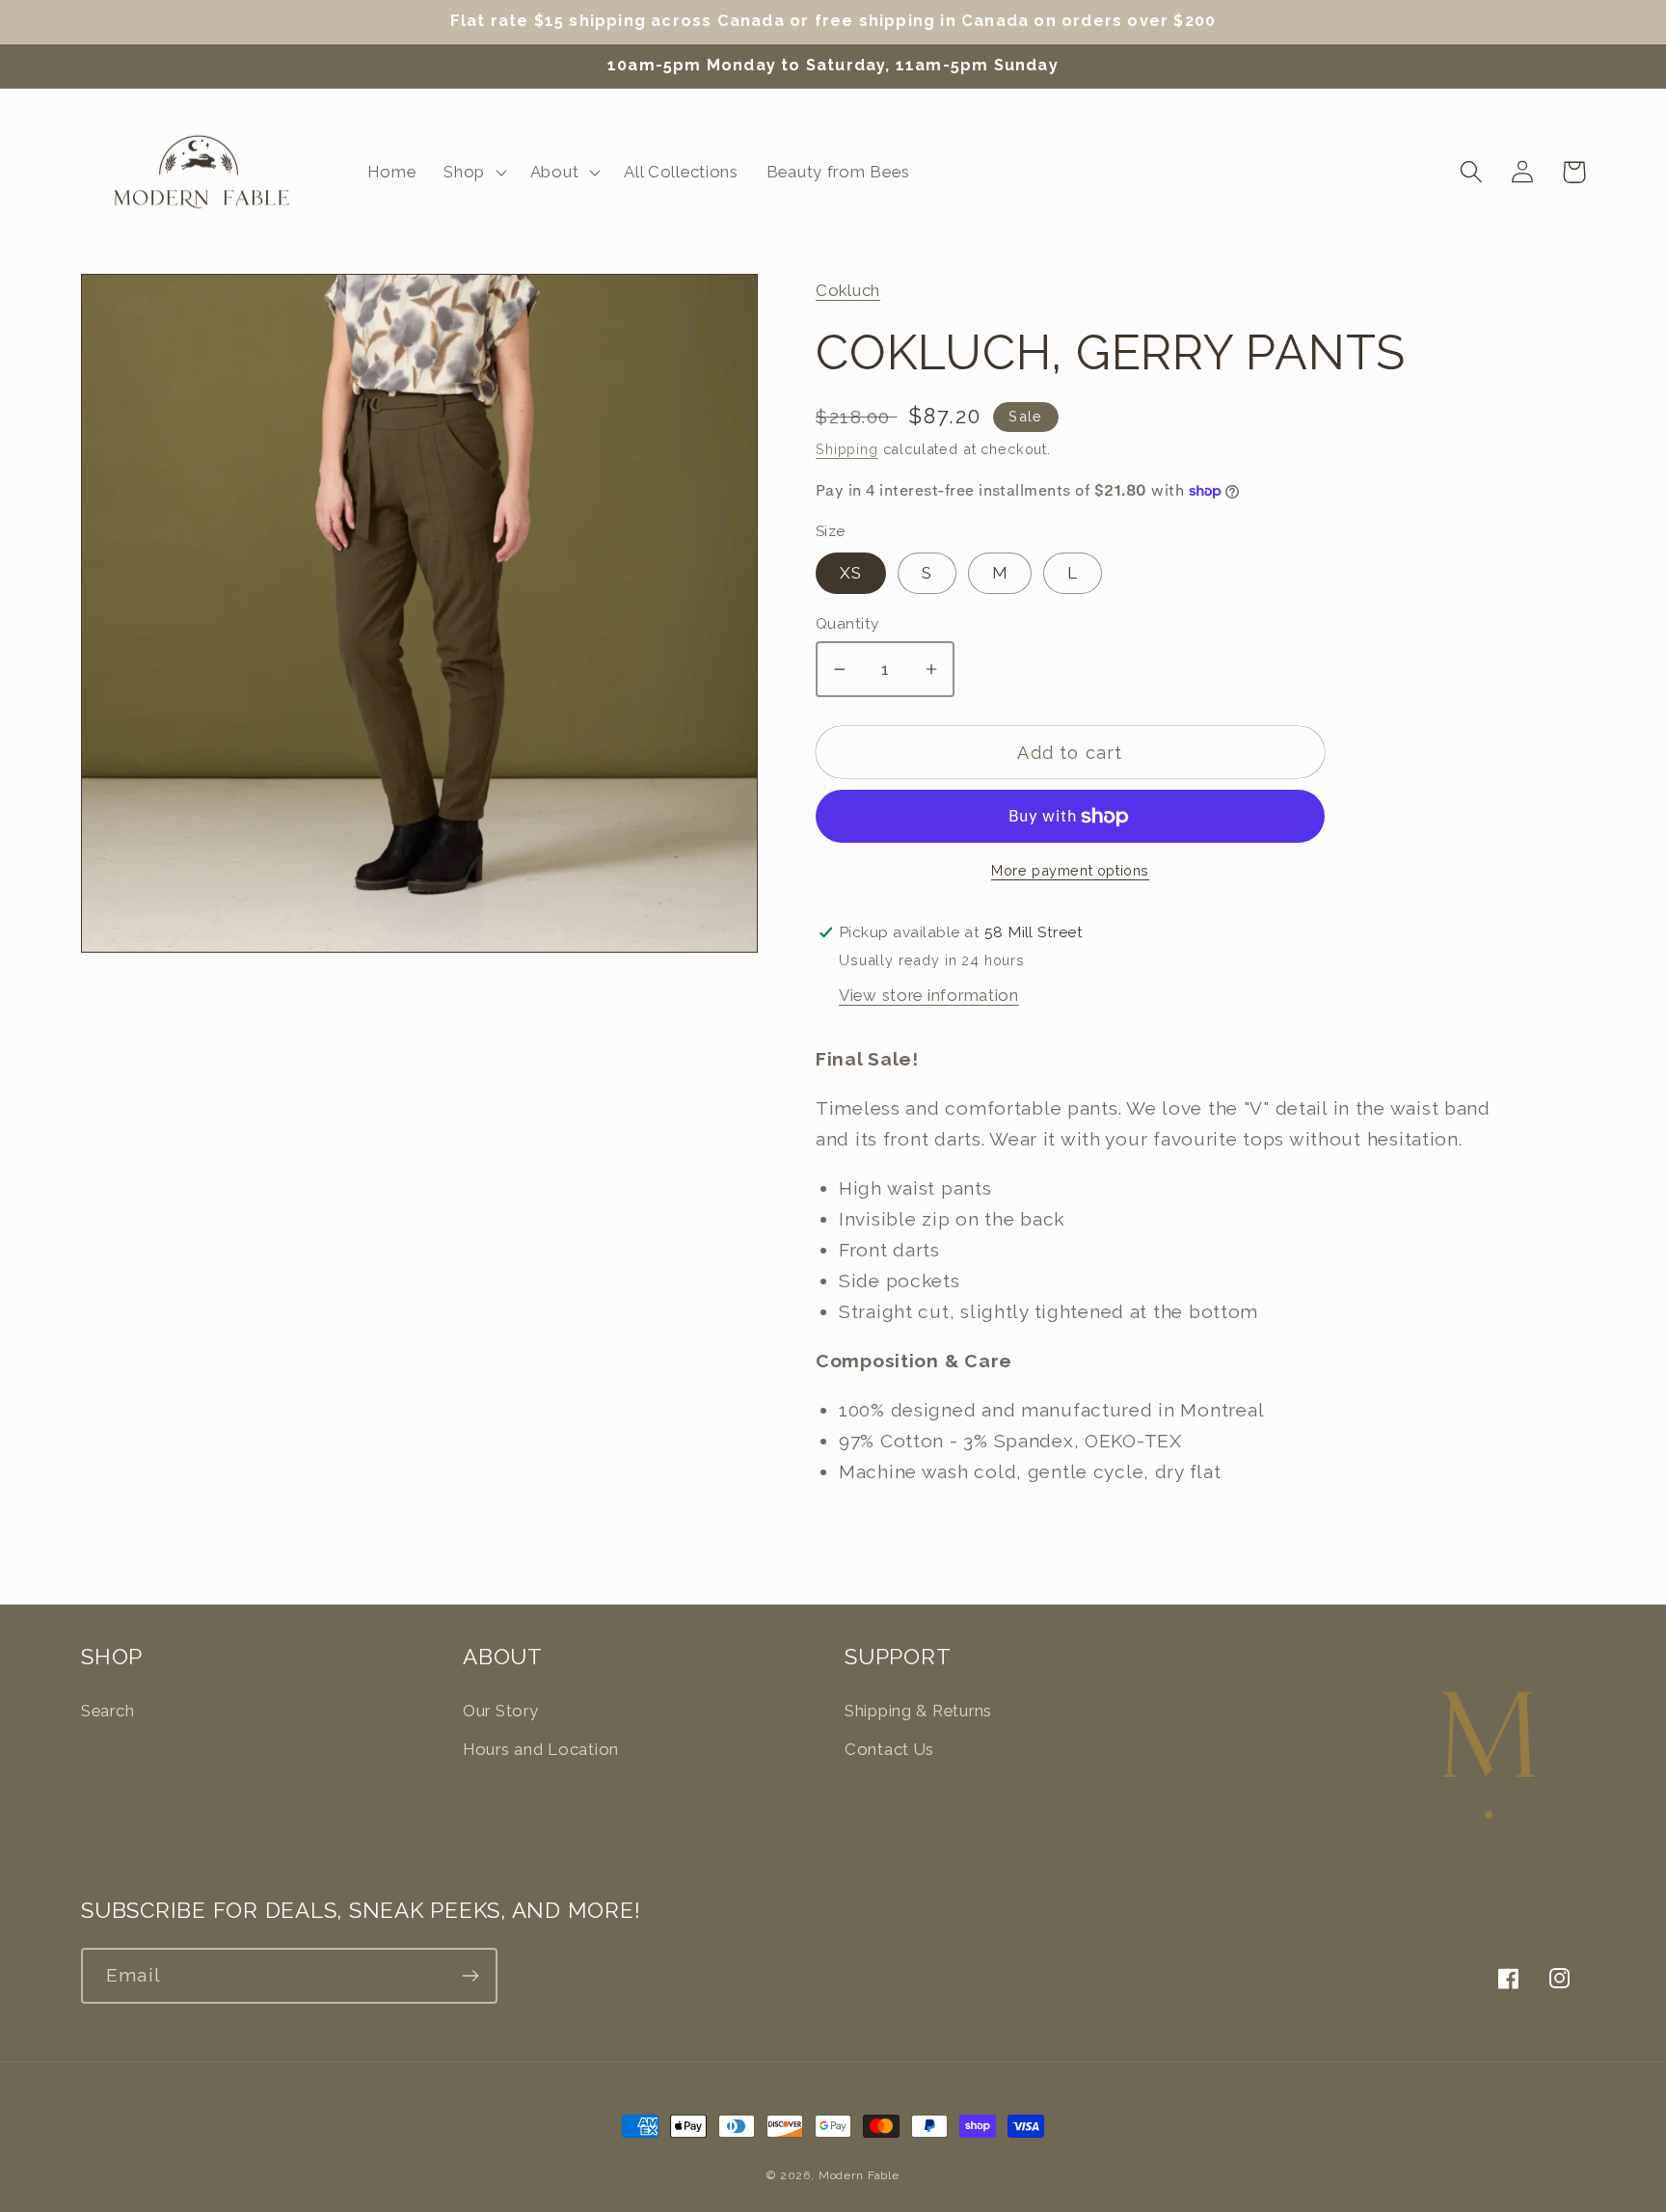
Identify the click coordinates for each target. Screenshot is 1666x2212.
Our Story (500, 1711)
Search (107, 1711)
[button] (473, 172)
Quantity (847, 623)
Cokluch (848, 290)
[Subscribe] (470, 1976)
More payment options (1070, 870)
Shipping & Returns (918, 1711)
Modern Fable (859, 2175)
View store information (929, 995)
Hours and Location (541, 1749)
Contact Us (889, 1749)
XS (851, 573)
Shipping (847, 449)
